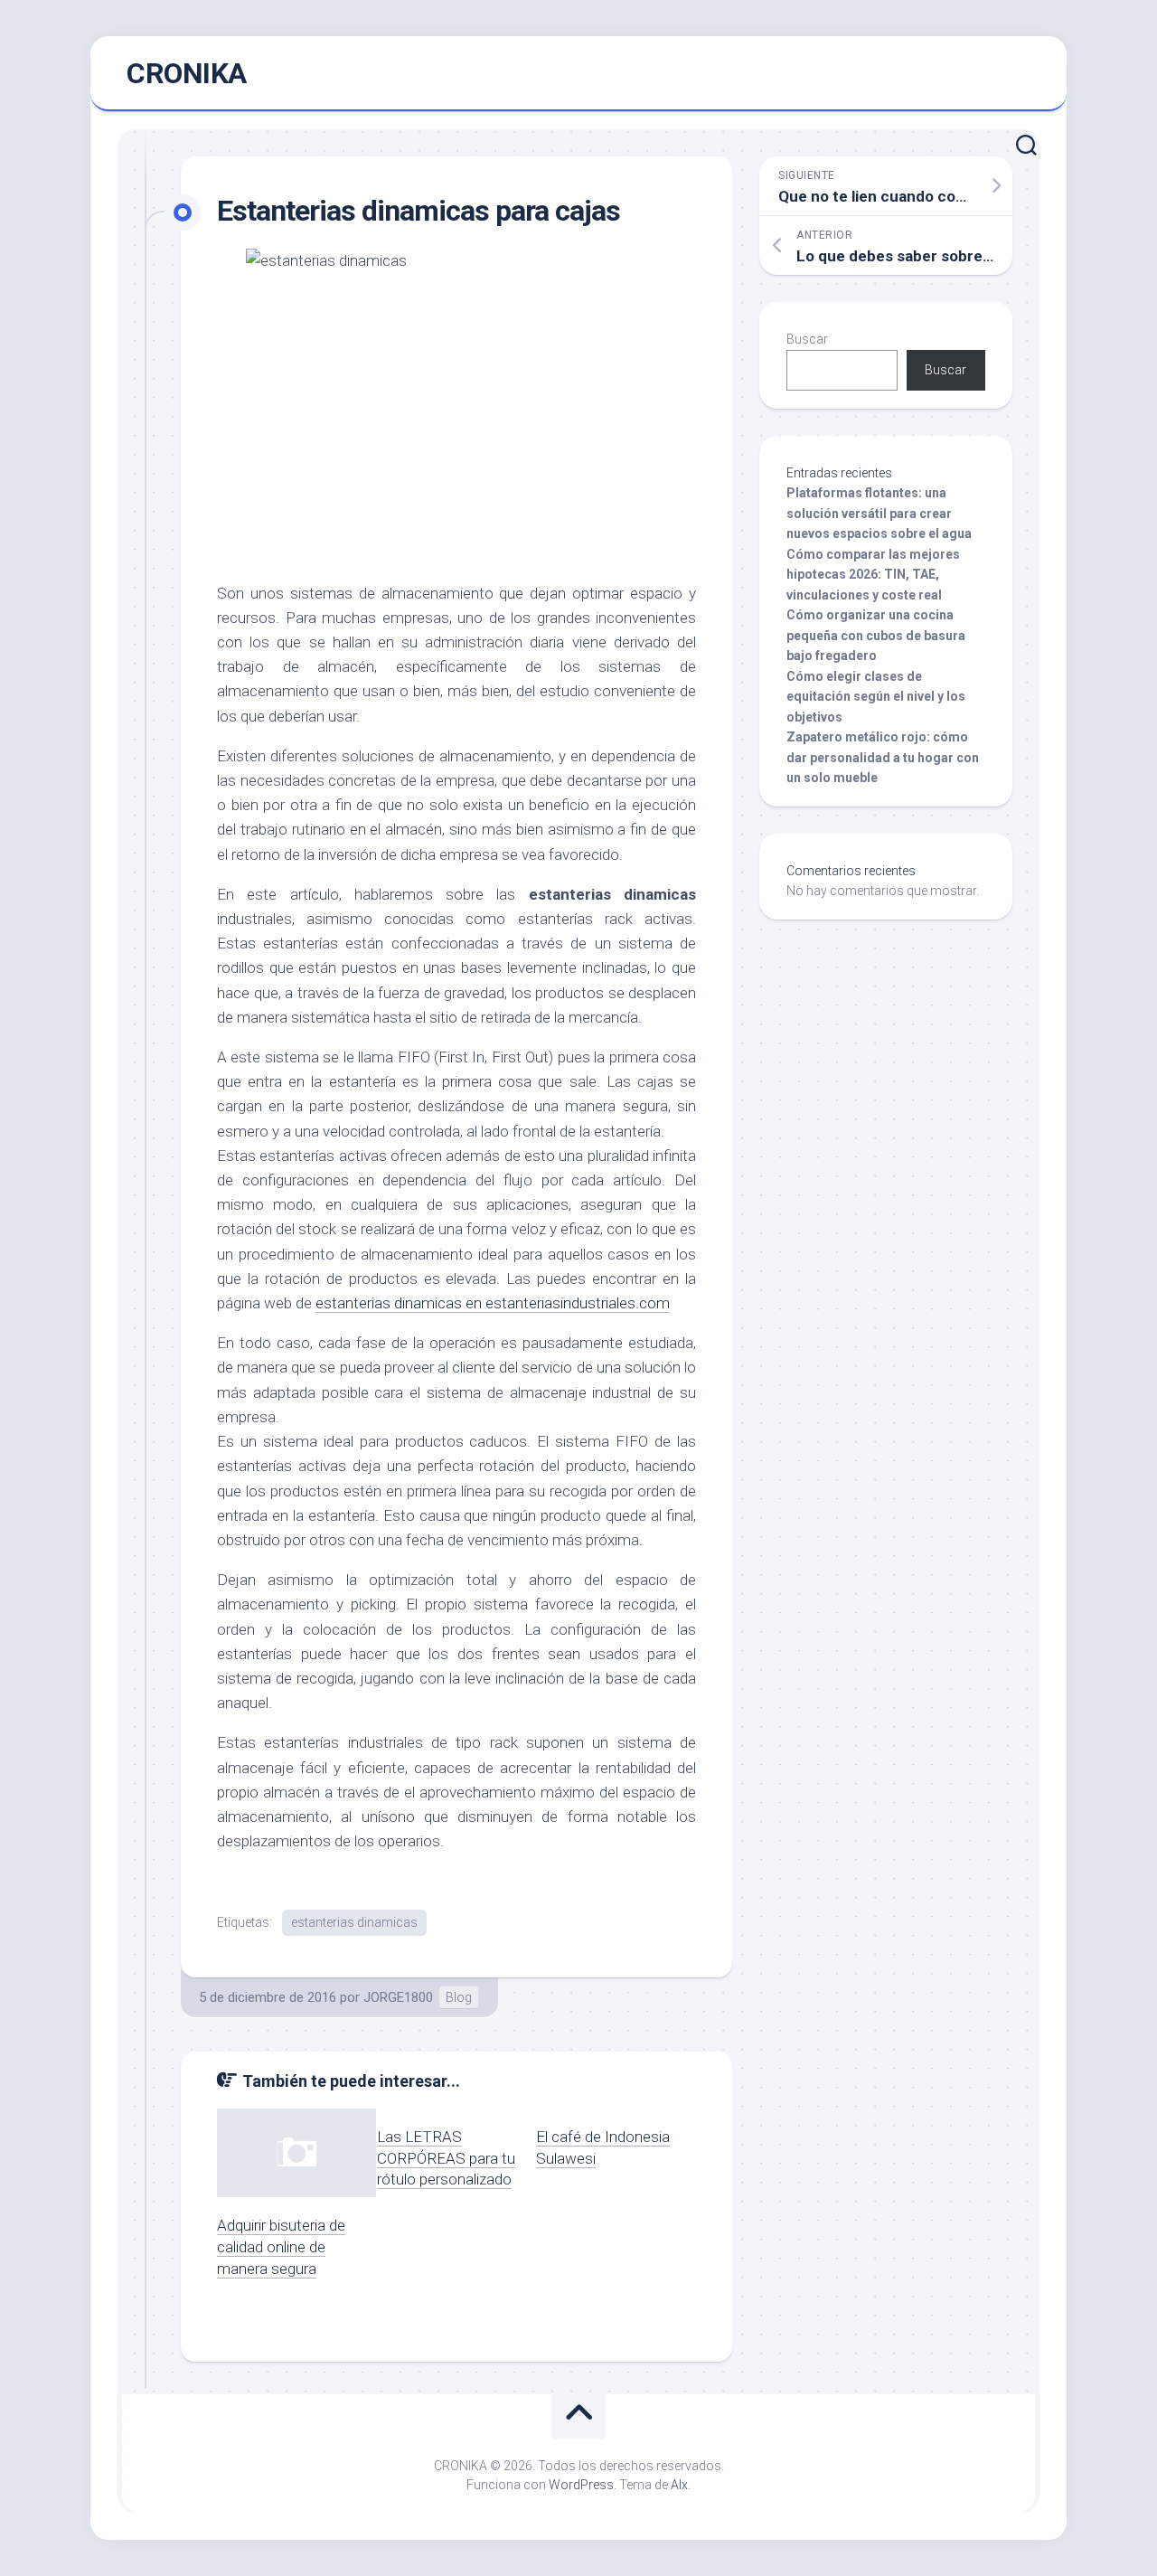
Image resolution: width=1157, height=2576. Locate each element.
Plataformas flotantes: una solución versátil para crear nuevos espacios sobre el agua (879, 513)
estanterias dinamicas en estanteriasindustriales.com (493, 1303)
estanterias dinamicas (354, 1922)
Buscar (807, 339)
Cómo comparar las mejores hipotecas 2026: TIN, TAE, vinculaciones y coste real (873, 575)
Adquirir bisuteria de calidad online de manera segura (281, 2247)
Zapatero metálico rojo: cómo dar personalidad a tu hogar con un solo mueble (883, 757)
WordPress (581, 2485)
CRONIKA (187, 73)
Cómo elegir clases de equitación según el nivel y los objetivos (876, 697)
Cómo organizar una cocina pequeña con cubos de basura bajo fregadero (876, 635)
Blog (459, 1997)
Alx (679, 2485)
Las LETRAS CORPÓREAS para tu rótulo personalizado (446, 2158)
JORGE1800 (398, 1997)
